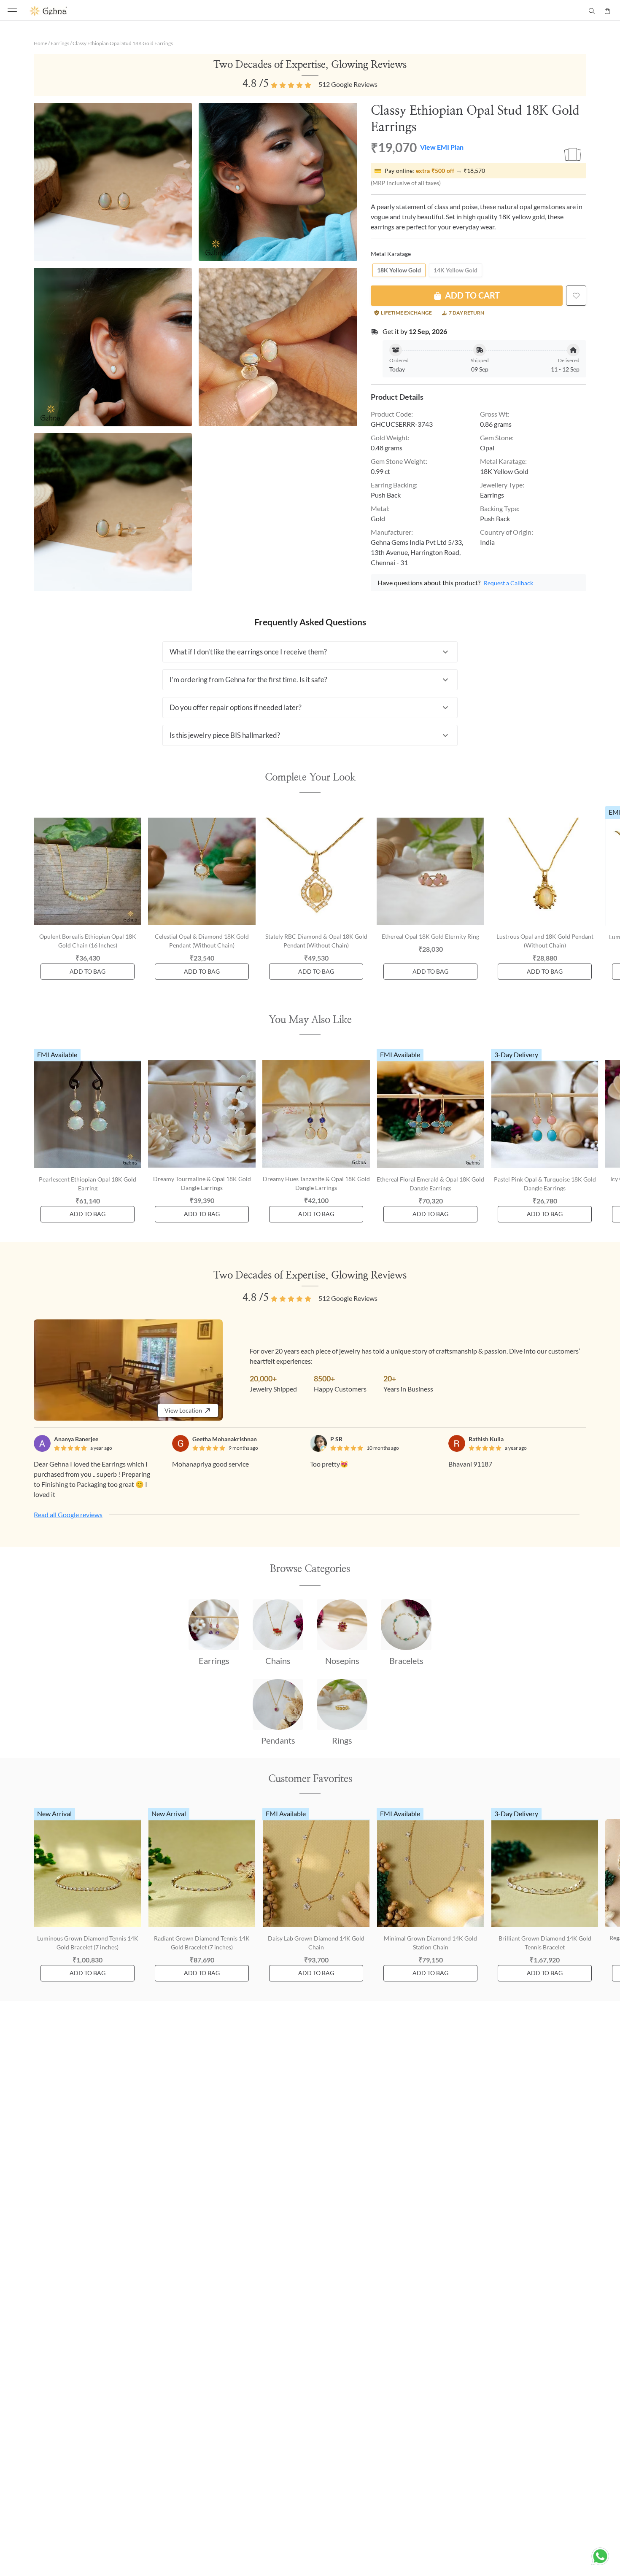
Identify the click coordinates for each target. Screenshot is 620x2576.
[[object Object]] (576, 296)
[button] (310, 652)
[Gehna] (170, 11)
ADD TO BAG (88, 971)
